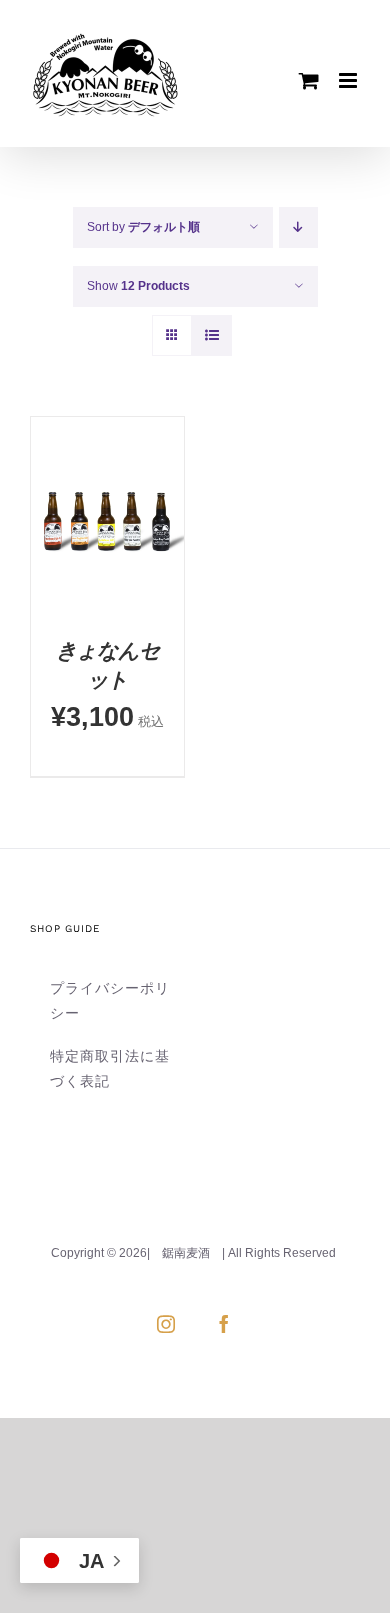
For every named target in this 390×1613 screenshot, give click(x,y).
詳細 (108, 579)
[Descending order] (298, 227)
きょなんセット (108, 664)
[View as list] (211, 335)
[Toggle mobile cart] (309, 80)
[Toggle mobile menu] (349, 80)
